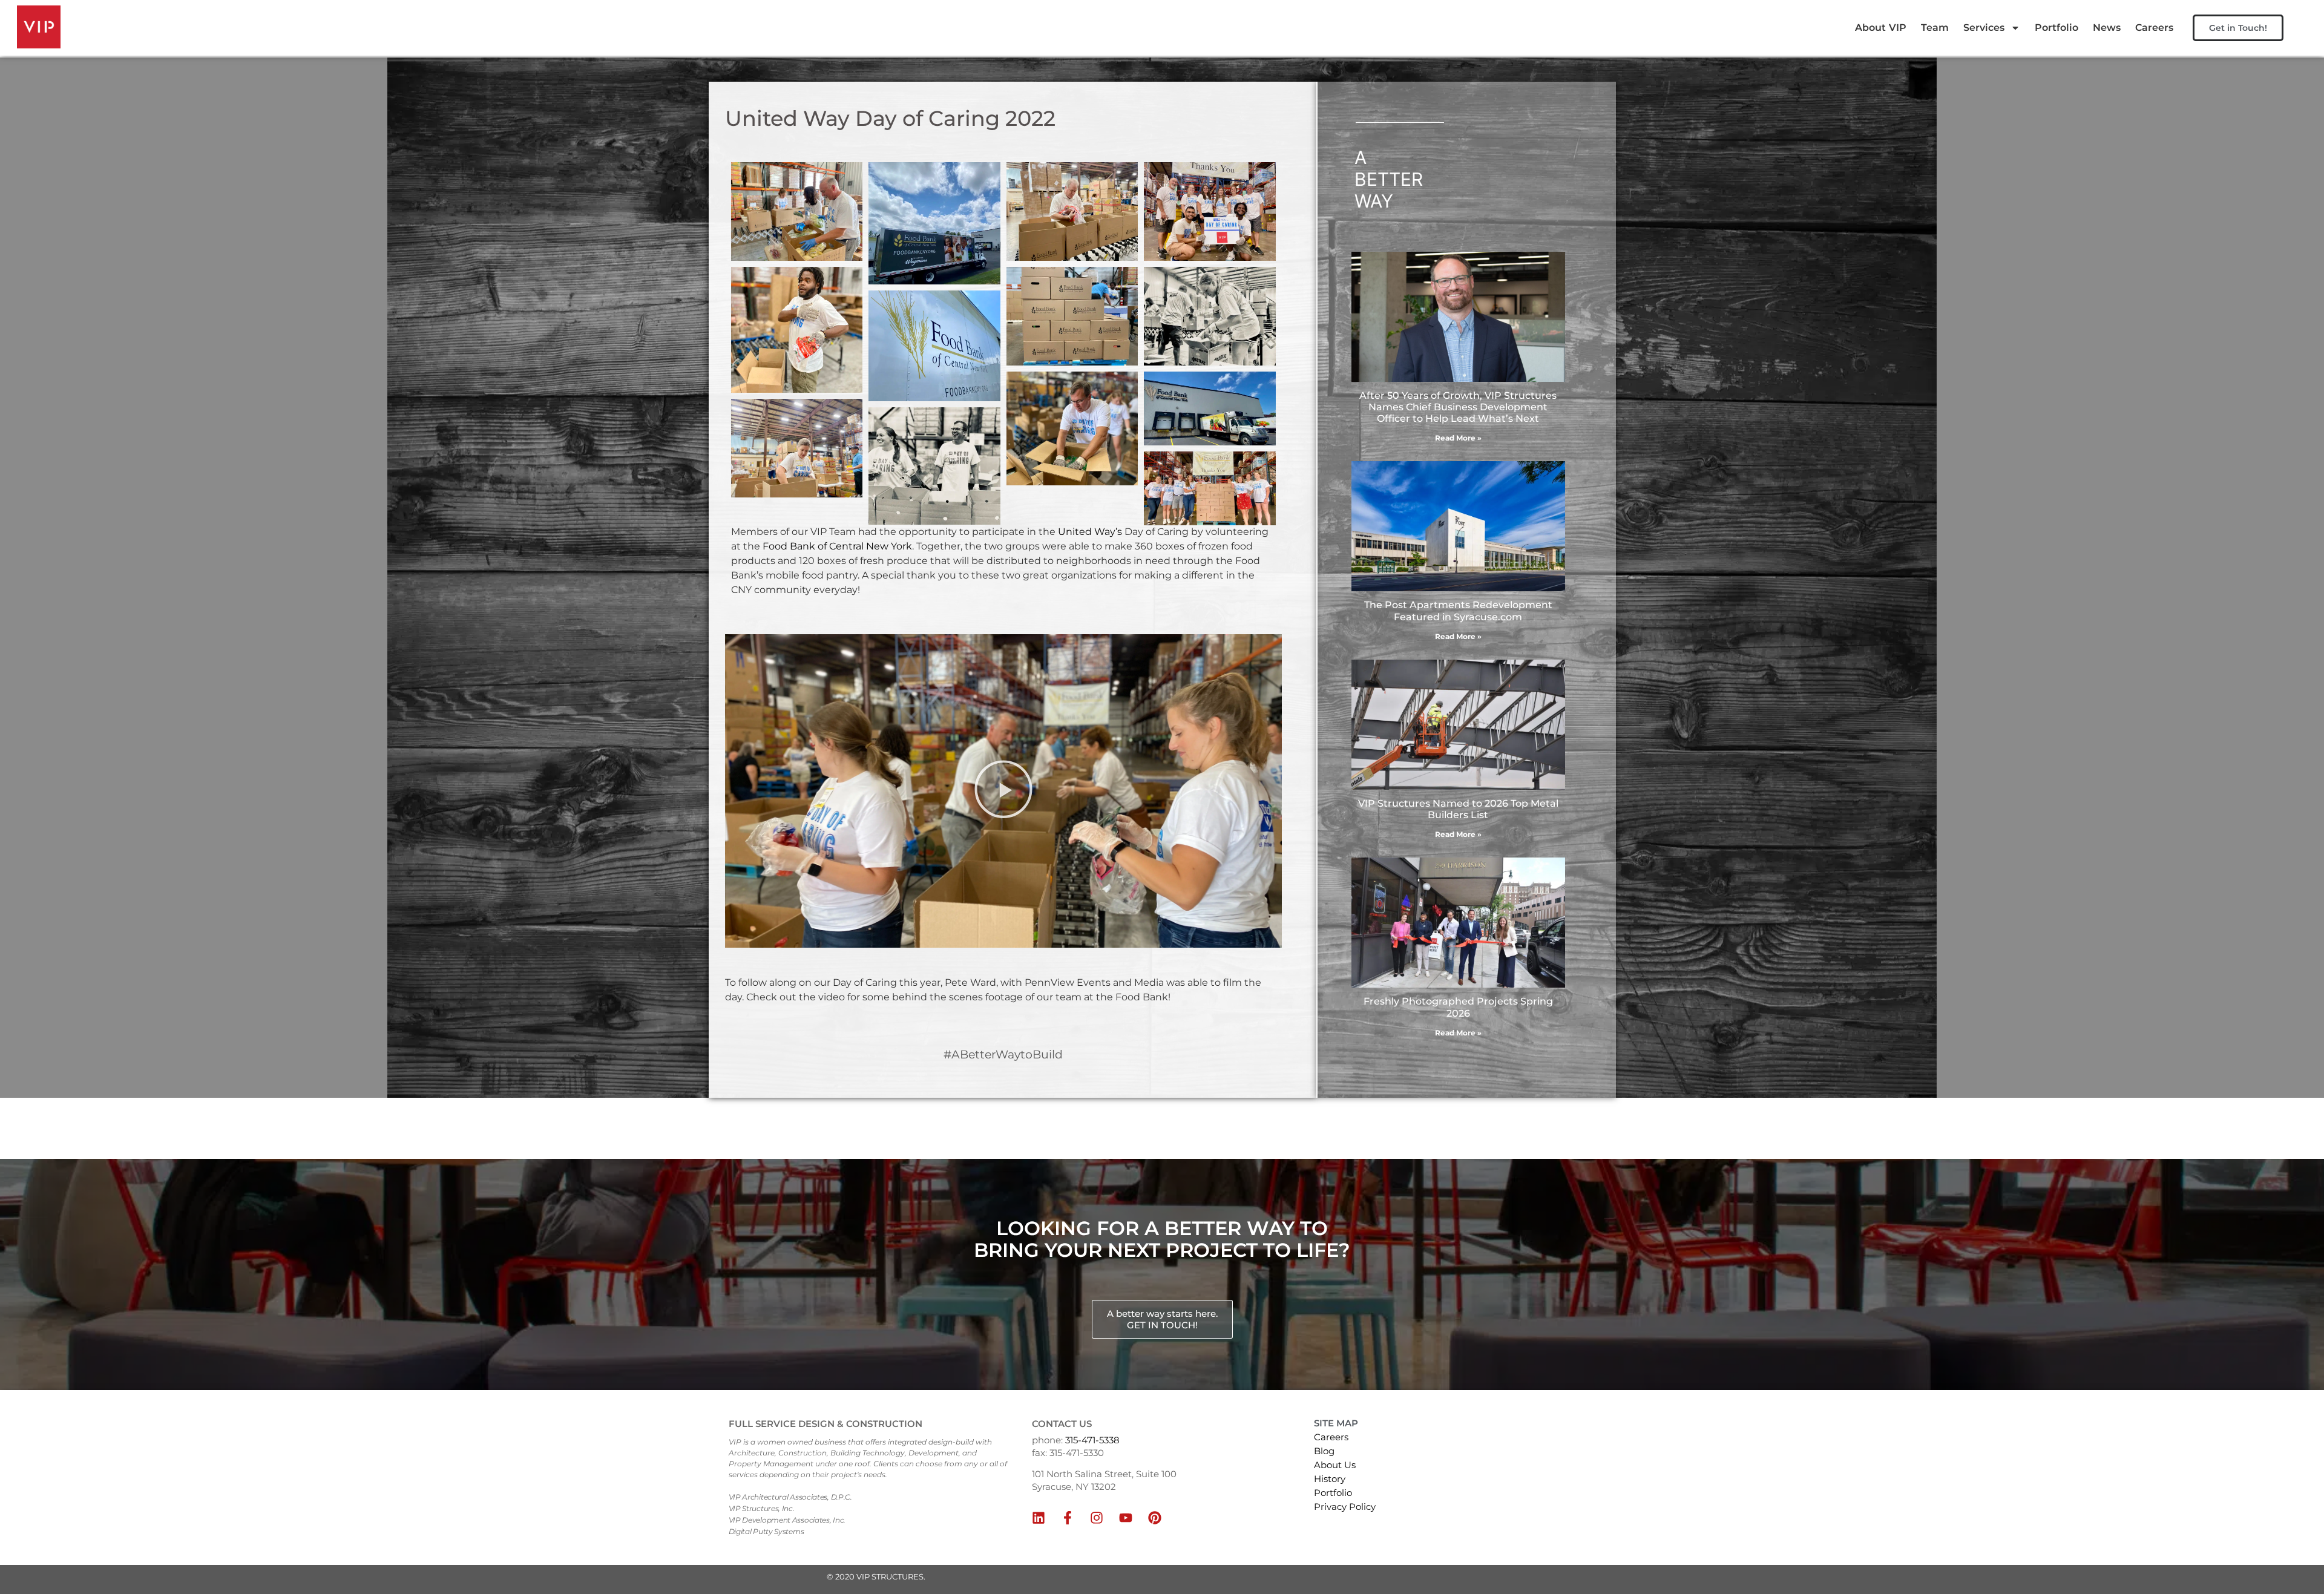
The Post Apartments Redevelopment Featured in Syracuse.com (1458, 611)
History (1330, 1479)
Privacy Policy (1345, 1507)
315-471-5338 (1092, 1440)
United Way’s (1089, 532)
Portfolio (2056, 28)
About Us (1335, 1465)
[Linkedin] (1039, 1518)
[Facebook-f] (1068, 1518)
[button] (1003, 791)
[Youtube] (1126, 1518)
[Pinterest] (1155, 1518)
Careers (2154, 28)
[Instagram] (1097, 1518)
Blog (1324, 1451)
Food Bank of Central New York (837, 546)
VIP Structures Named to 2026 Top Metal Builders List (1458, 809)
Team (1935, 28)
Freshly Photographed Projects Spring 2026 (1458, 1007)
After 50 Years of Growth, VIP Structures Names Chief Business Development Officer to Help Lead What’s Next (1458, 407)
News (2107, 28)
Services (1984, 28)
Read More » (1458, 438)
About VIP (1881, 28)
